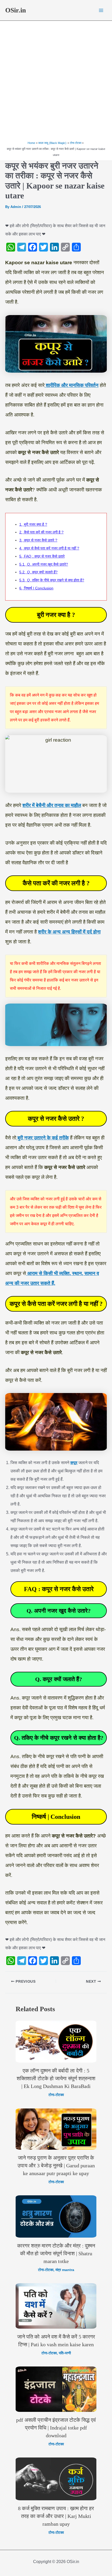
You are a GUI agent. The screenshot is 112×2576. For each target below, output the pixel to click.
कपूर (74, 1463)
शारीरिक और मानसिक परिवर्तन (71, 385)
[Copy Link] (65, 247)
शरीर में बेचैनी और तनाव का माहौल (52, 805)
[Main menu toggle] (101, 10)
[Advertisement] (56, 82)
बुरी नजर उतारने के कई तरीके (42, 1138)
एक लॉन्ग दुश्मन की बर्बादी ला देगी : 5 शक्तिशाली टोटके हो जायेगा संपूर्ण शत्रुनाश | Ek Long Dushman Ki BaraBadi (56, 2078)
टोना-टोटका (56, 2095)
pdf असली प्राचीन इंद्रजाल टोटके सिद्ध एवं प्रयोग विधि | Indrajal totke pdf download (56, 2428)
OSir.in (15, 10)
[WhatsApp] (11, 247)
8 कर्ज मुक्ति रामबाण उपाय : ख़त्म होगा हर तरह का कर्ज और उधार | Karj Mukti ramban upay (56, 2516)
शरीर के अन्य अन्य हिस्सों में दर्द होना (69, 932)
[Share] (76, 247)
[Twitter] (43, 247)
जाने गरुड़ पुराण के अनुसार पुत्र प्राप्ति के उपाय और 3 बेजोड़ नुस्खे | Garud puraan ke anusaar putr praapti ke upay (56, 2166)
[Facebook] (33, 247)
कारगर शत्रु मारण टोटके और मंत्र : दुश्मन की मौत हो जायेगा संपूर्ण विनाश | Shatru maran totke (56, 2253)
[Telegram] (22, 247)
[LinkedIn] (54, 247)
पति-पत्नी (65, 2353)
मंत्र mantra (65, 2270)
